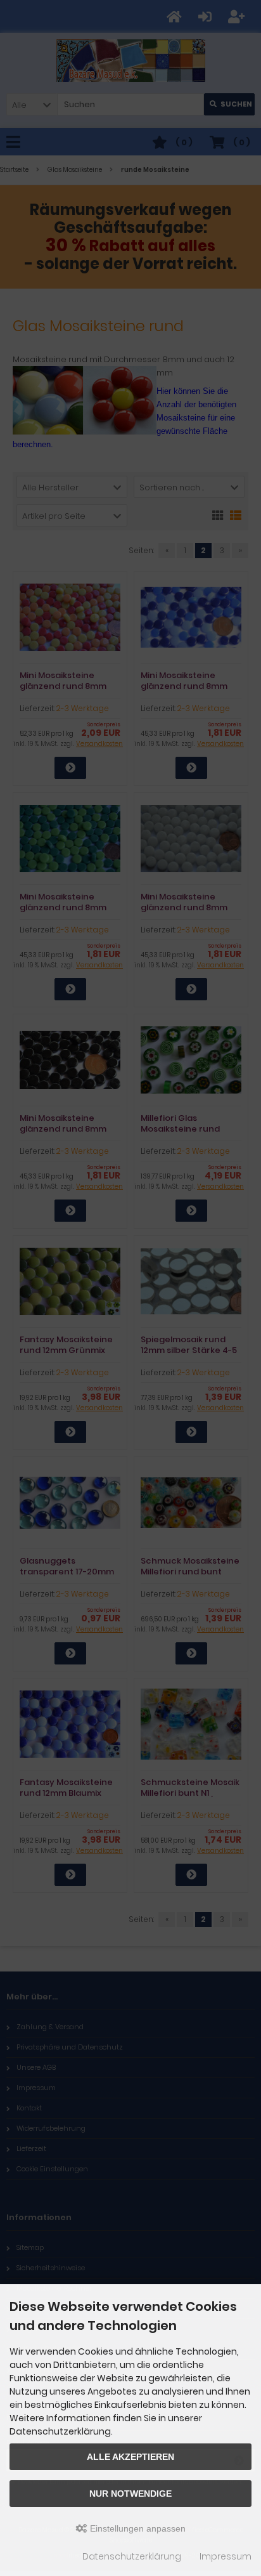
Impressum (226, 2556)
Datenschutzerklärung (132, 2556)
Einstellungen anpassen (137, 2528)
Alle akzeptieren (130, 2457)
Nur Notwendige (130, 2494)
